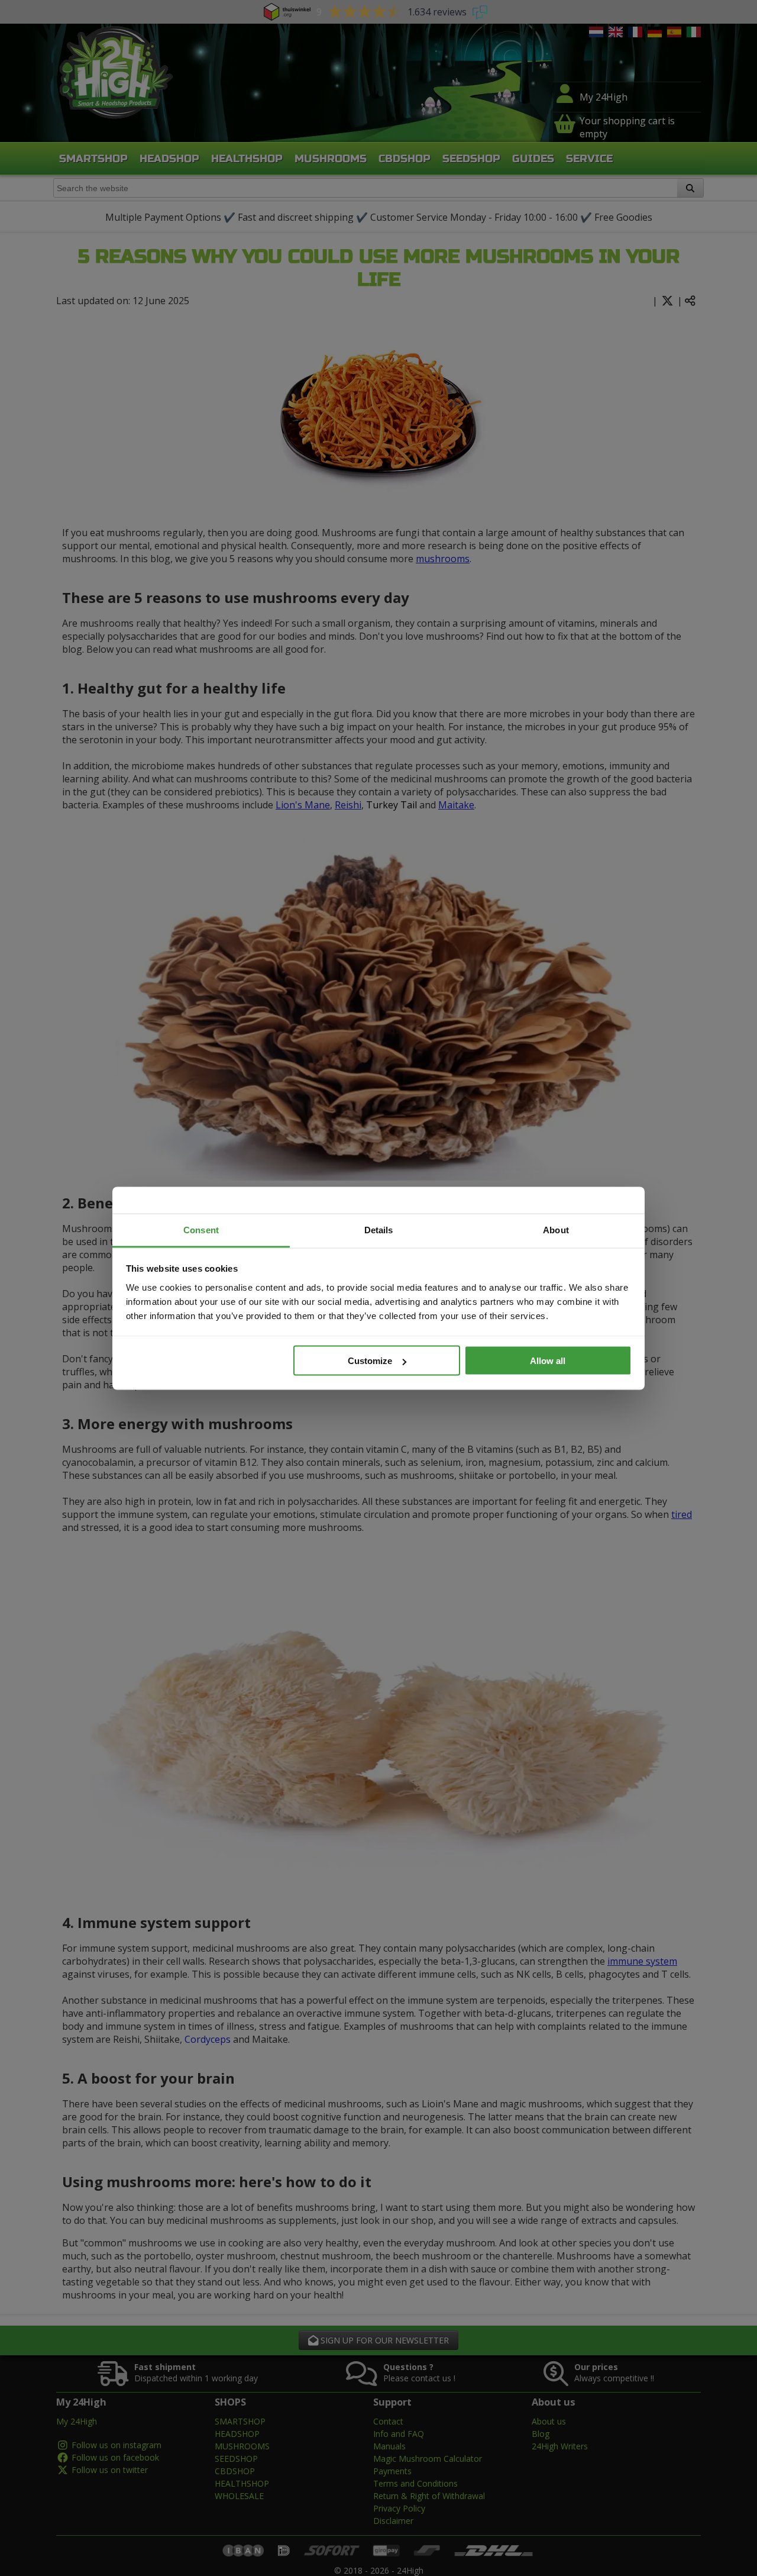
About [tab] (556, 1229)
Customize (370, 1361)
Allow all (548, 1361)
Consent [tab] (201, 1229)
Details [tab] (379, 1229)
